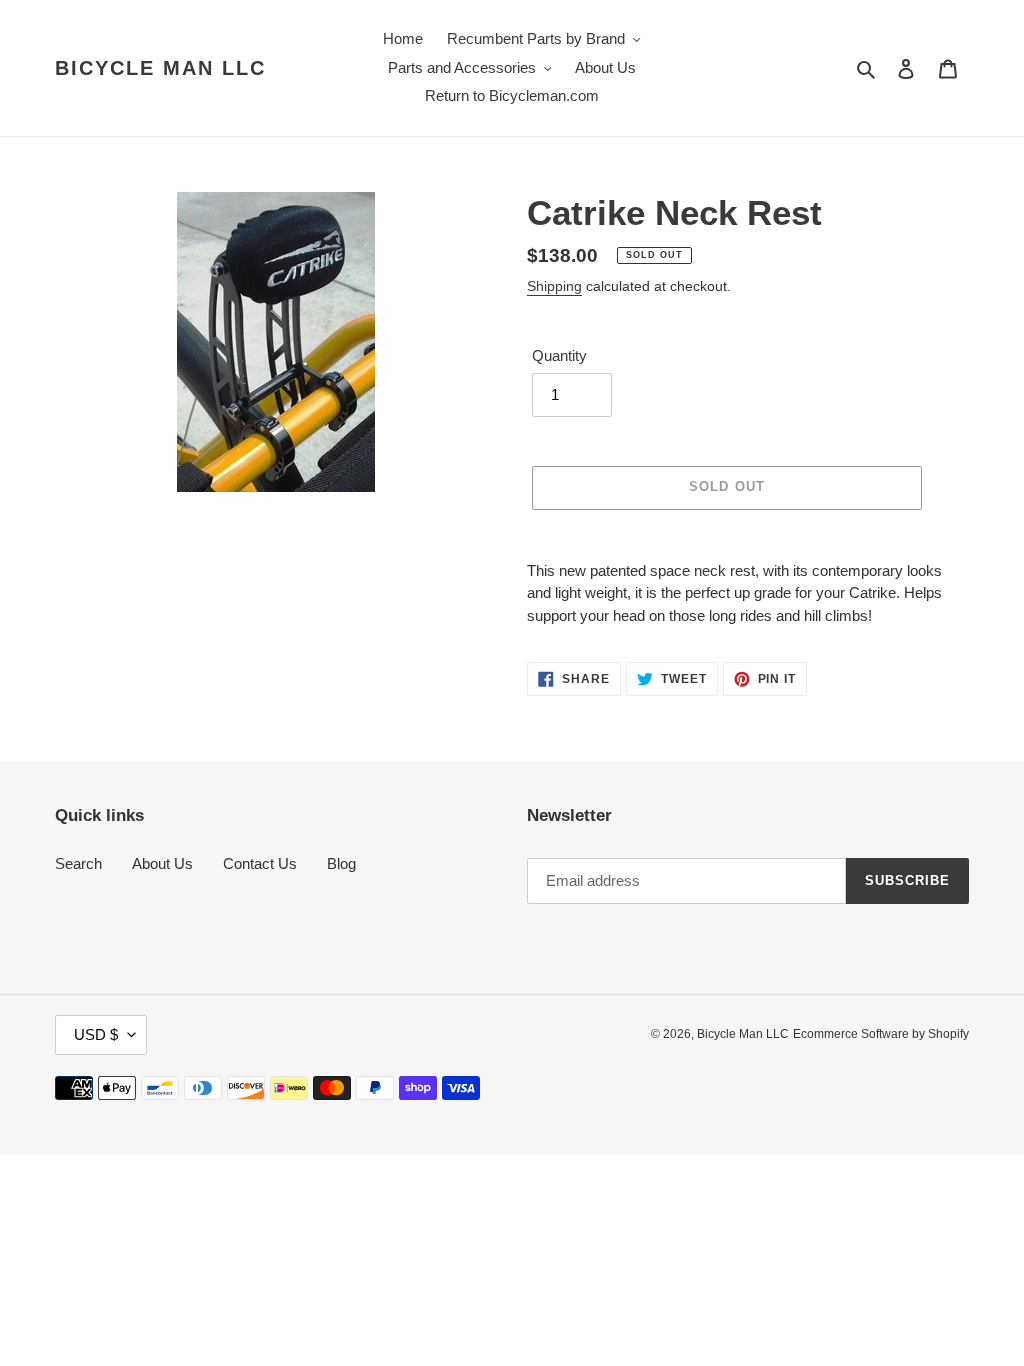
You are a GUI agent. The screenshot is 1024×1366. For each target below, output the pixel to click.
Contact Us (260, 863)
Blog (341, 863)
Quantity (559, 355)
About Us (162, 863)
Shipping (554, 286)
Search (78, 863)
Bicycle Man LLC (160, 68)
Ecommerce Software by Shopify (881, 1034)
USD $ (96, 1034)
